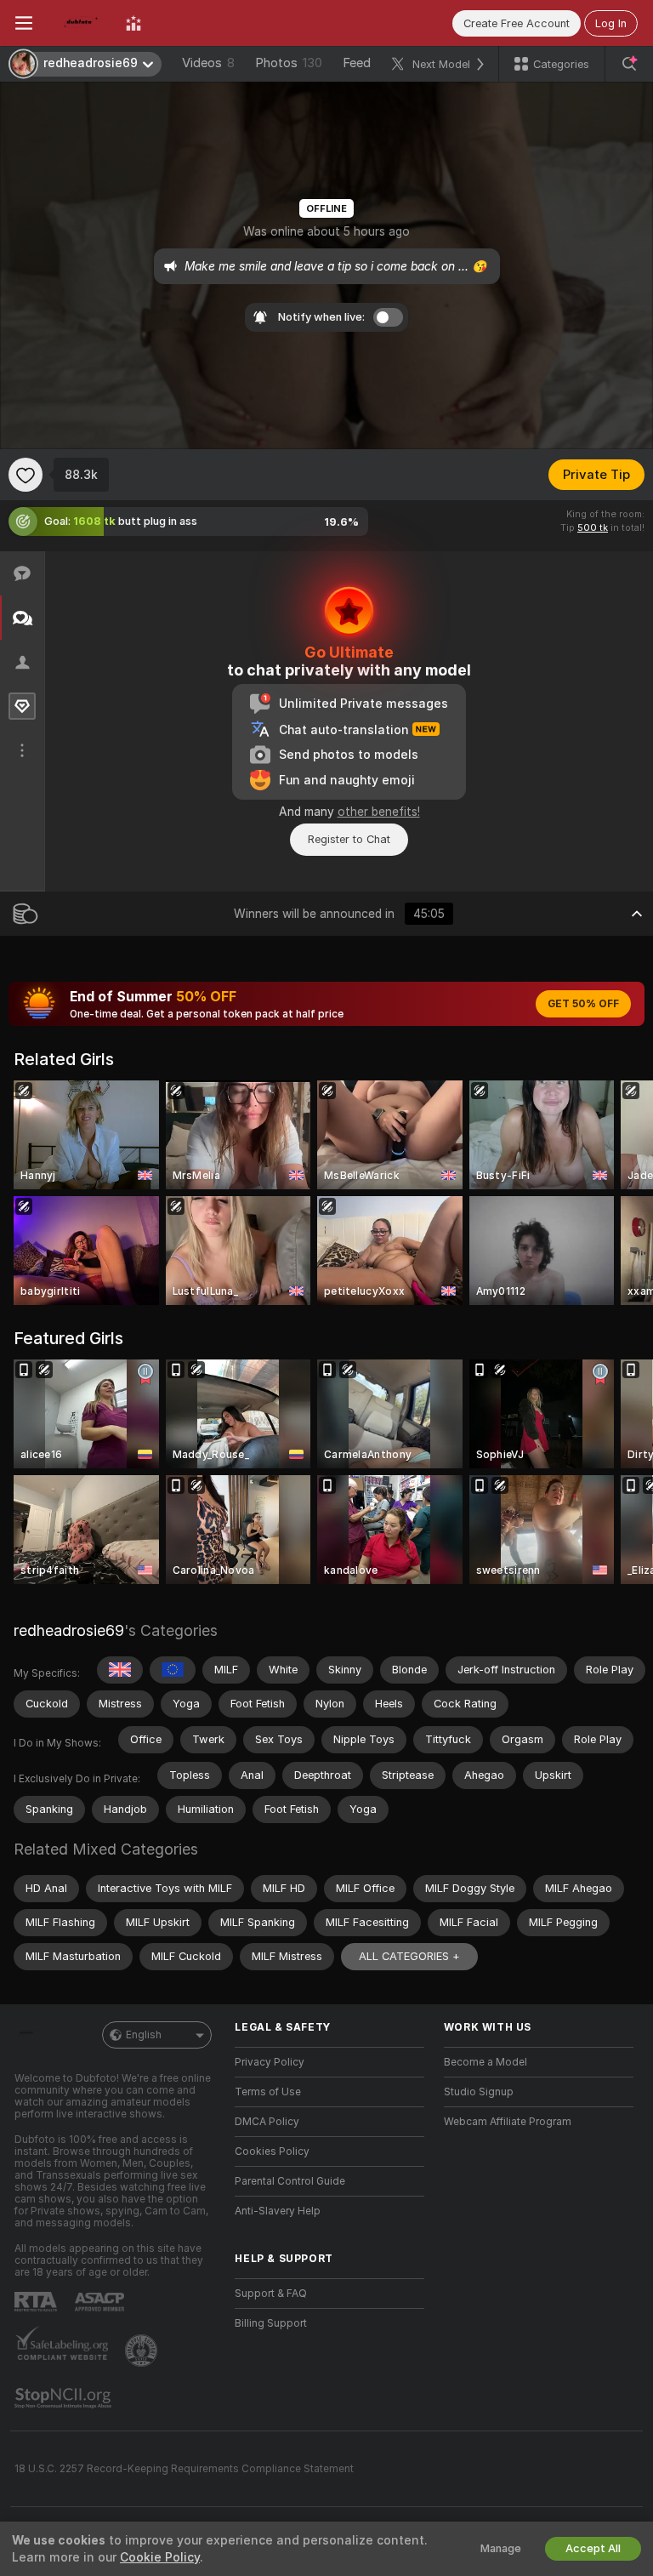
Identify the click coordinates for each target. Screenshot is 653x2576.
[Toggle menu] (24, 23)
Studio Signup (479, 2092)
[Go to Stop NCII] (65, 2398)
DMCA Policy (267, 2122)
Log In (611, 23)
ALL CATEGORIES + (409, 1956)
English (144, 2035)
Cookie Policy (160, 2557)
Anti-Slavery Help (278, 2211)
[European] (173, 1670)
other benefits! (379, 812)
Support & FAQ (271, 2294)
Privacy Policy (270, 2062)
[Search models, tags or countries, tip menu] (629, 64)
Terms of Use (268, 2092)
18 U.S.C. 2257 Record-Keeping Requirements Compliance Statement (184, 2469)
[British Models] (120, 1670)
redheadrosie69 (69, 1630)
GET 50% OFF (583, 1004)
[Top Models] (133, 23)
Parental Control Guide (290, 2181)
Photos (289, 63)
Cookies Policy (272, 2151)
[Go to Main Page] (79, 23)
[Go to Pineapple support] (143, 2351)
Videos (208, 63)
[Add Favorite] (26, 475)
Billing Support (271, 2323)
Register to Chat (349, 839)
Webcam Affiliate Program (508, 2122)
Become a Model (485, 2062)
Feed (357, 63)
